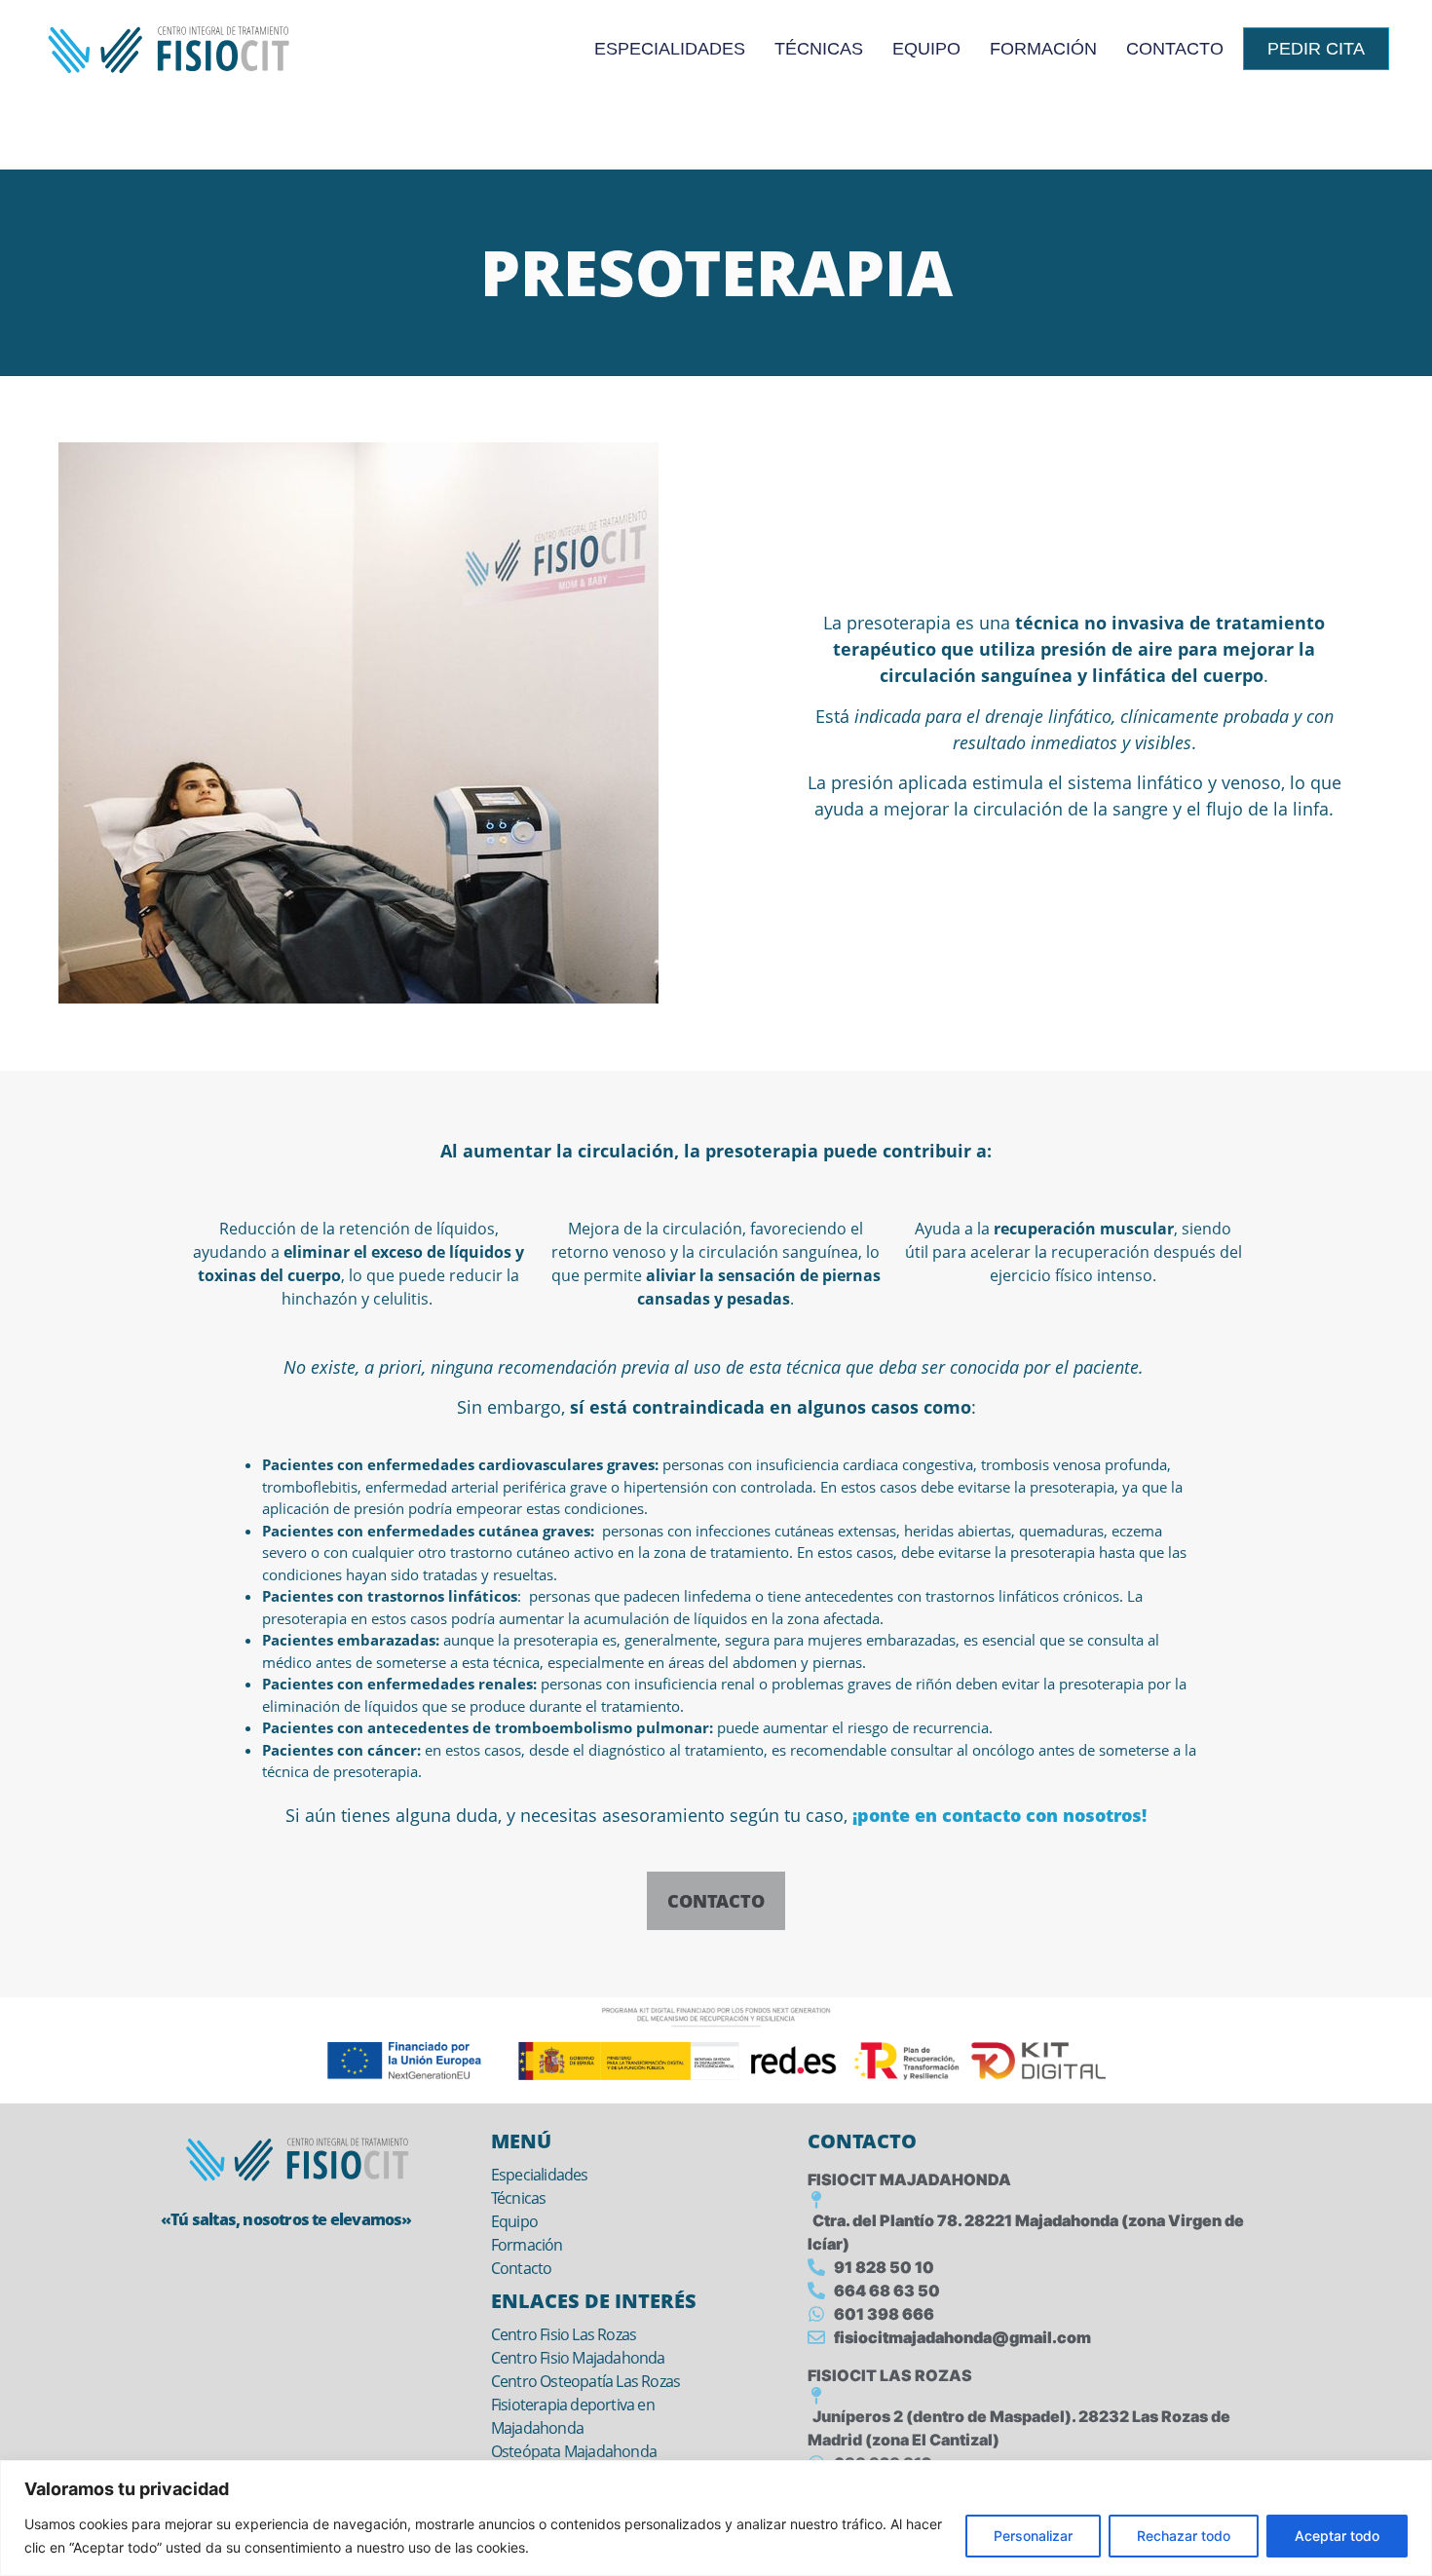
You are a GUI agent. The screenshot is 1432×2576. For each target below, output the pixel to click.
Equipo (926, 49)
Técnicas (819, 49)
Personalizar (1033, 2536)
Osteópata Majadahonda (574, 2451)
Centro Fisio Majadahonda (578, 2358)
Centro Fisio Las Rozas (564, 2334)
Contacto (1175, 49)
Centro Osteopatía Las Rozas (585, 2381)
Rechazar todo (1184, 2536)
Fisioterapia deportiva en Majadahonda (573, 2416)
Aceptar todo (1337, 2536)
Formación (1043, 49)
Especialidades (670, 49)
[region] (716, 2518)
